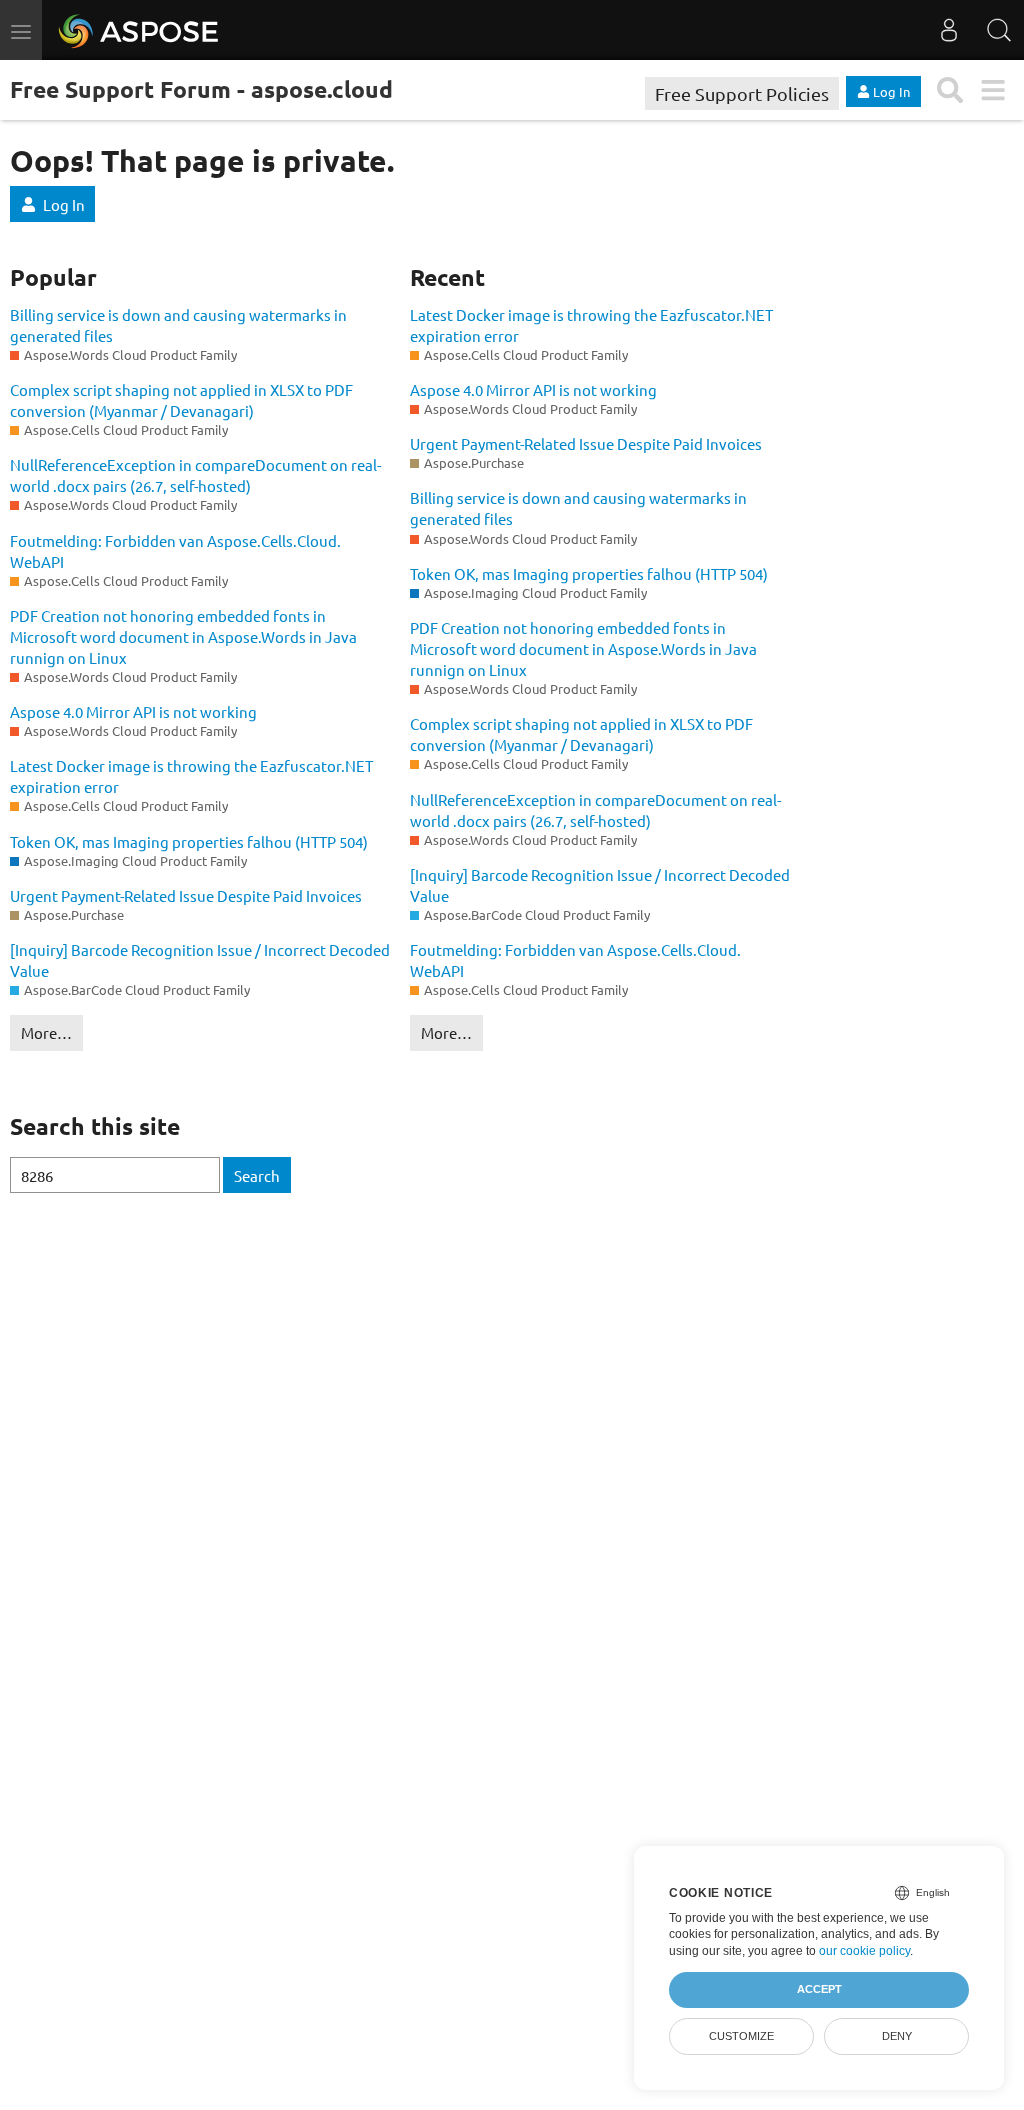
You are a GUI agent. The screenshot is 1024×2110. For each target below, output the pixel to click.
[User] (949, 30)
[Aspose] (139, 30)
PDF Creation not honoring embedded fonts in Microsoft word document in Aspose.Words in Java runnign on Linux (183, 636)
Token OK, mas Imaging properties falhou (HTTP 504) (189, 841)
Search (257, 1175)
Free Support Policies (742, 93)
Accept (819, 1989)
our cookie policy (864, 1951)
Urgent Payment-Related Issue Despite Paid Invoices (186, 895)
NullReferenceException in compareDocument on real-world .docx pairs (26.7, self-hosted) (195, 475)
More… (46, 1032)
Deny (897, 2036)
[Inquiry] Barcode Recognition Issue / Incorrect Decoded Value (200, 960)
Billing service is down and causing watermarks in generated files (178, 325)
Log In (64, 204)
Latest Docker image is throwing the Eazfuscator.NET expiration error (191, 776)
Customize (741, 2036)
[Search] (999, 30)
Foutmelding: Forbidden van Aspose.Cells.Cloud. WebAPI (175, 551)
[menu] (992, 90)
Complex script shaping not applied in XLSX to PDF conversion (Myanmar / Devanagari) (181, 400)
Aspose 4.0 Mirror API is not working (133, 711)
